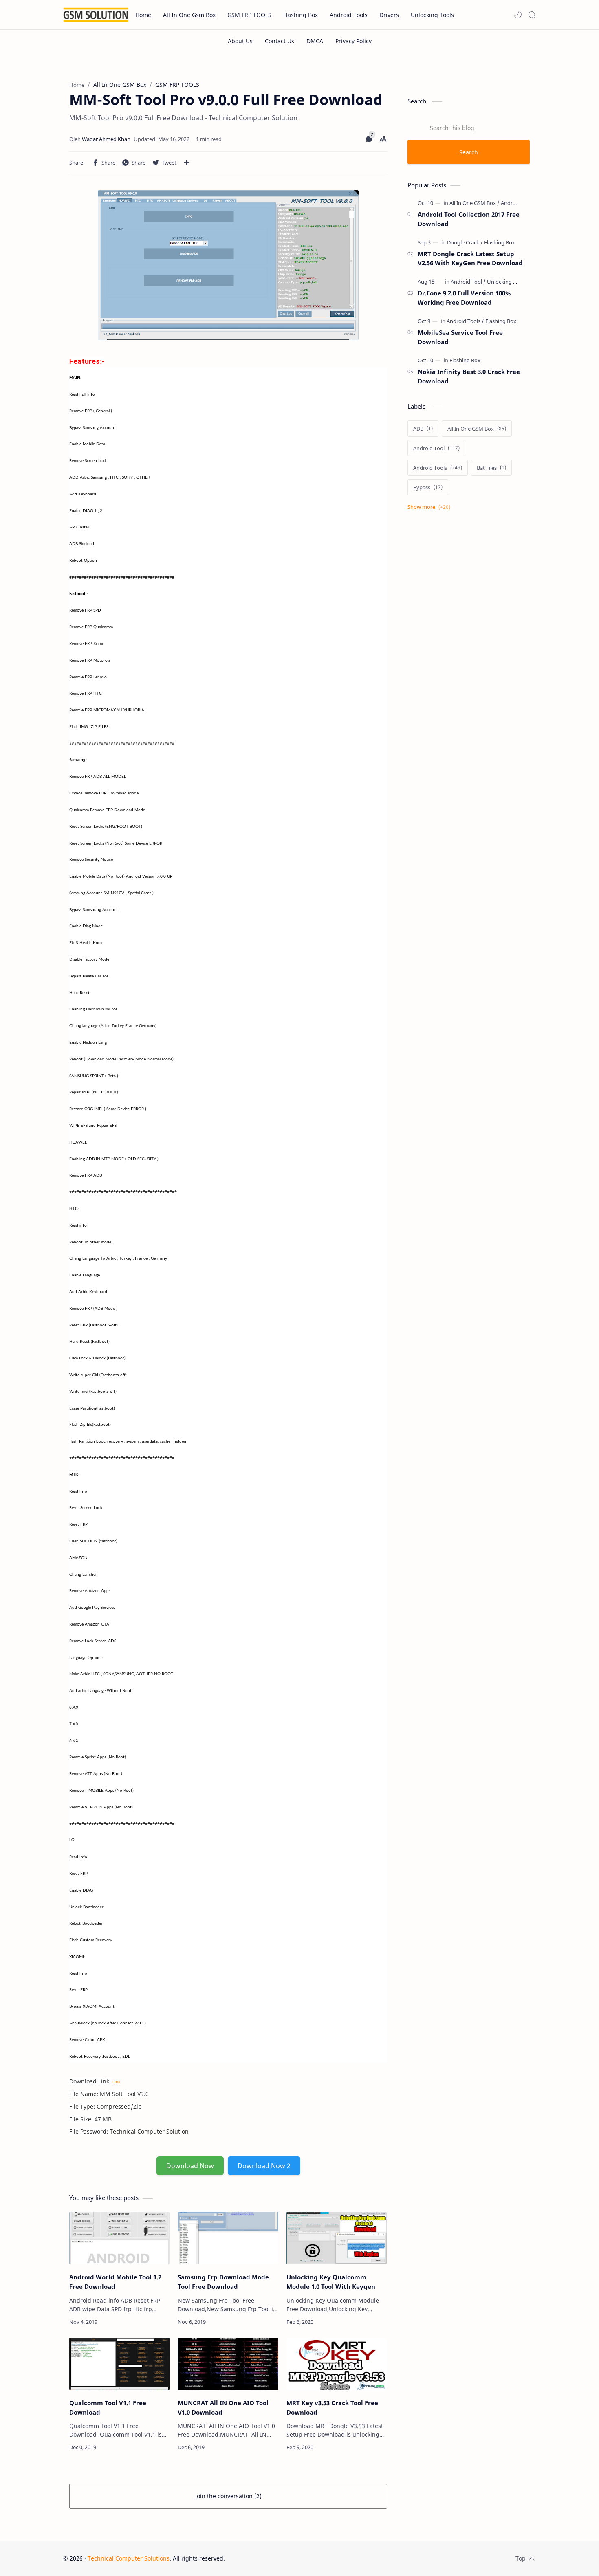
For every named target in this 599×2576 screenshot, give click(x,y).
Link (116, 2082)
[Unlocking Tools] (507, 282)
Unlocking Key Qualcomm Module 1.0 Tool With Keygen (331, 2282)
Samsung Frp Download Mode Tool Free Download (223, 2282)
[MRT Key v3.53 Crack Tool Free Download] (337, 2364)
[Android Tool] (468, 282)
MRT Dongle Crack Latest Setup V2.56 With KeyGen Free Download (470, 258)
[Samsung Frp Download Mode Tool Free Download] (228, 2238)
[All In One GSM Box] (475, 203)
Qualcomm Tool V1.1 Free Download (108, 2408)
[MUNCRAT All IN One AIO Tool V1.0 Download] (228, 2364)
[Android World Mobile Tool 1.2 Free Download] (119, 2238)
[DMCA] (315, 41)
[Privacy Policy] (353, 41)
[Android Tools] (518, 203)
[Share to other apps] (187, 163)
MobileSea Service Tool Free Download (460, 337)
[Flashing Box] (500, 242)
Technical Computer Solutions (129, 2558)
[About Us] (240, 41)
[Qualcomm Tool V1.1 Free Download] (119, 2364)
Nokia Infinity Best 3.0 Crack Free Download (469, 376)
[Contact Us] (280, 41)
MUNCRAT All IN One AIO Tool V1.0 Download (223, 2408)
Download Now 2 (264, 2166)
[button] (518, 15)
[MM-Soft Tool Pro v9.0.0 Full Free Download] (228, 265)
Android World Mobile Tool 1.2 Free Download (115, 2282)
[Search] (532, 15)
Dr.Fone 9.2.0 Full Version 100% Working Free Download (464, 298)
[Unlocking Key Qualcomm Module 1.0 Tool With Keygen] (337, 2238)
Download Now (190, 2166)
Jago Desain (280, 2558)
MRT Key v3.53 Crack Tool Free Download (332, 2408)
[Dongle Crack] (465, 242)
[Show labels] (431, 507)
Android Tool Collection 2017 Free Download (469, 219)
